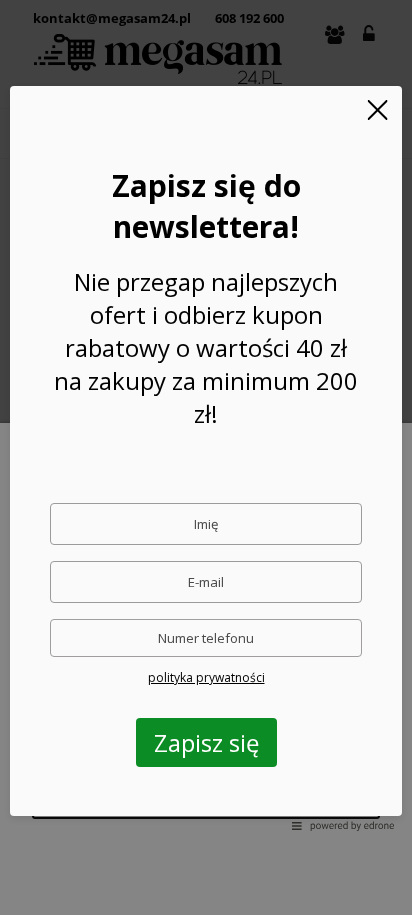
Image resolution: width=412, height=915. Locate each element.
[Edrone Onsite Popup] (206, 457)
